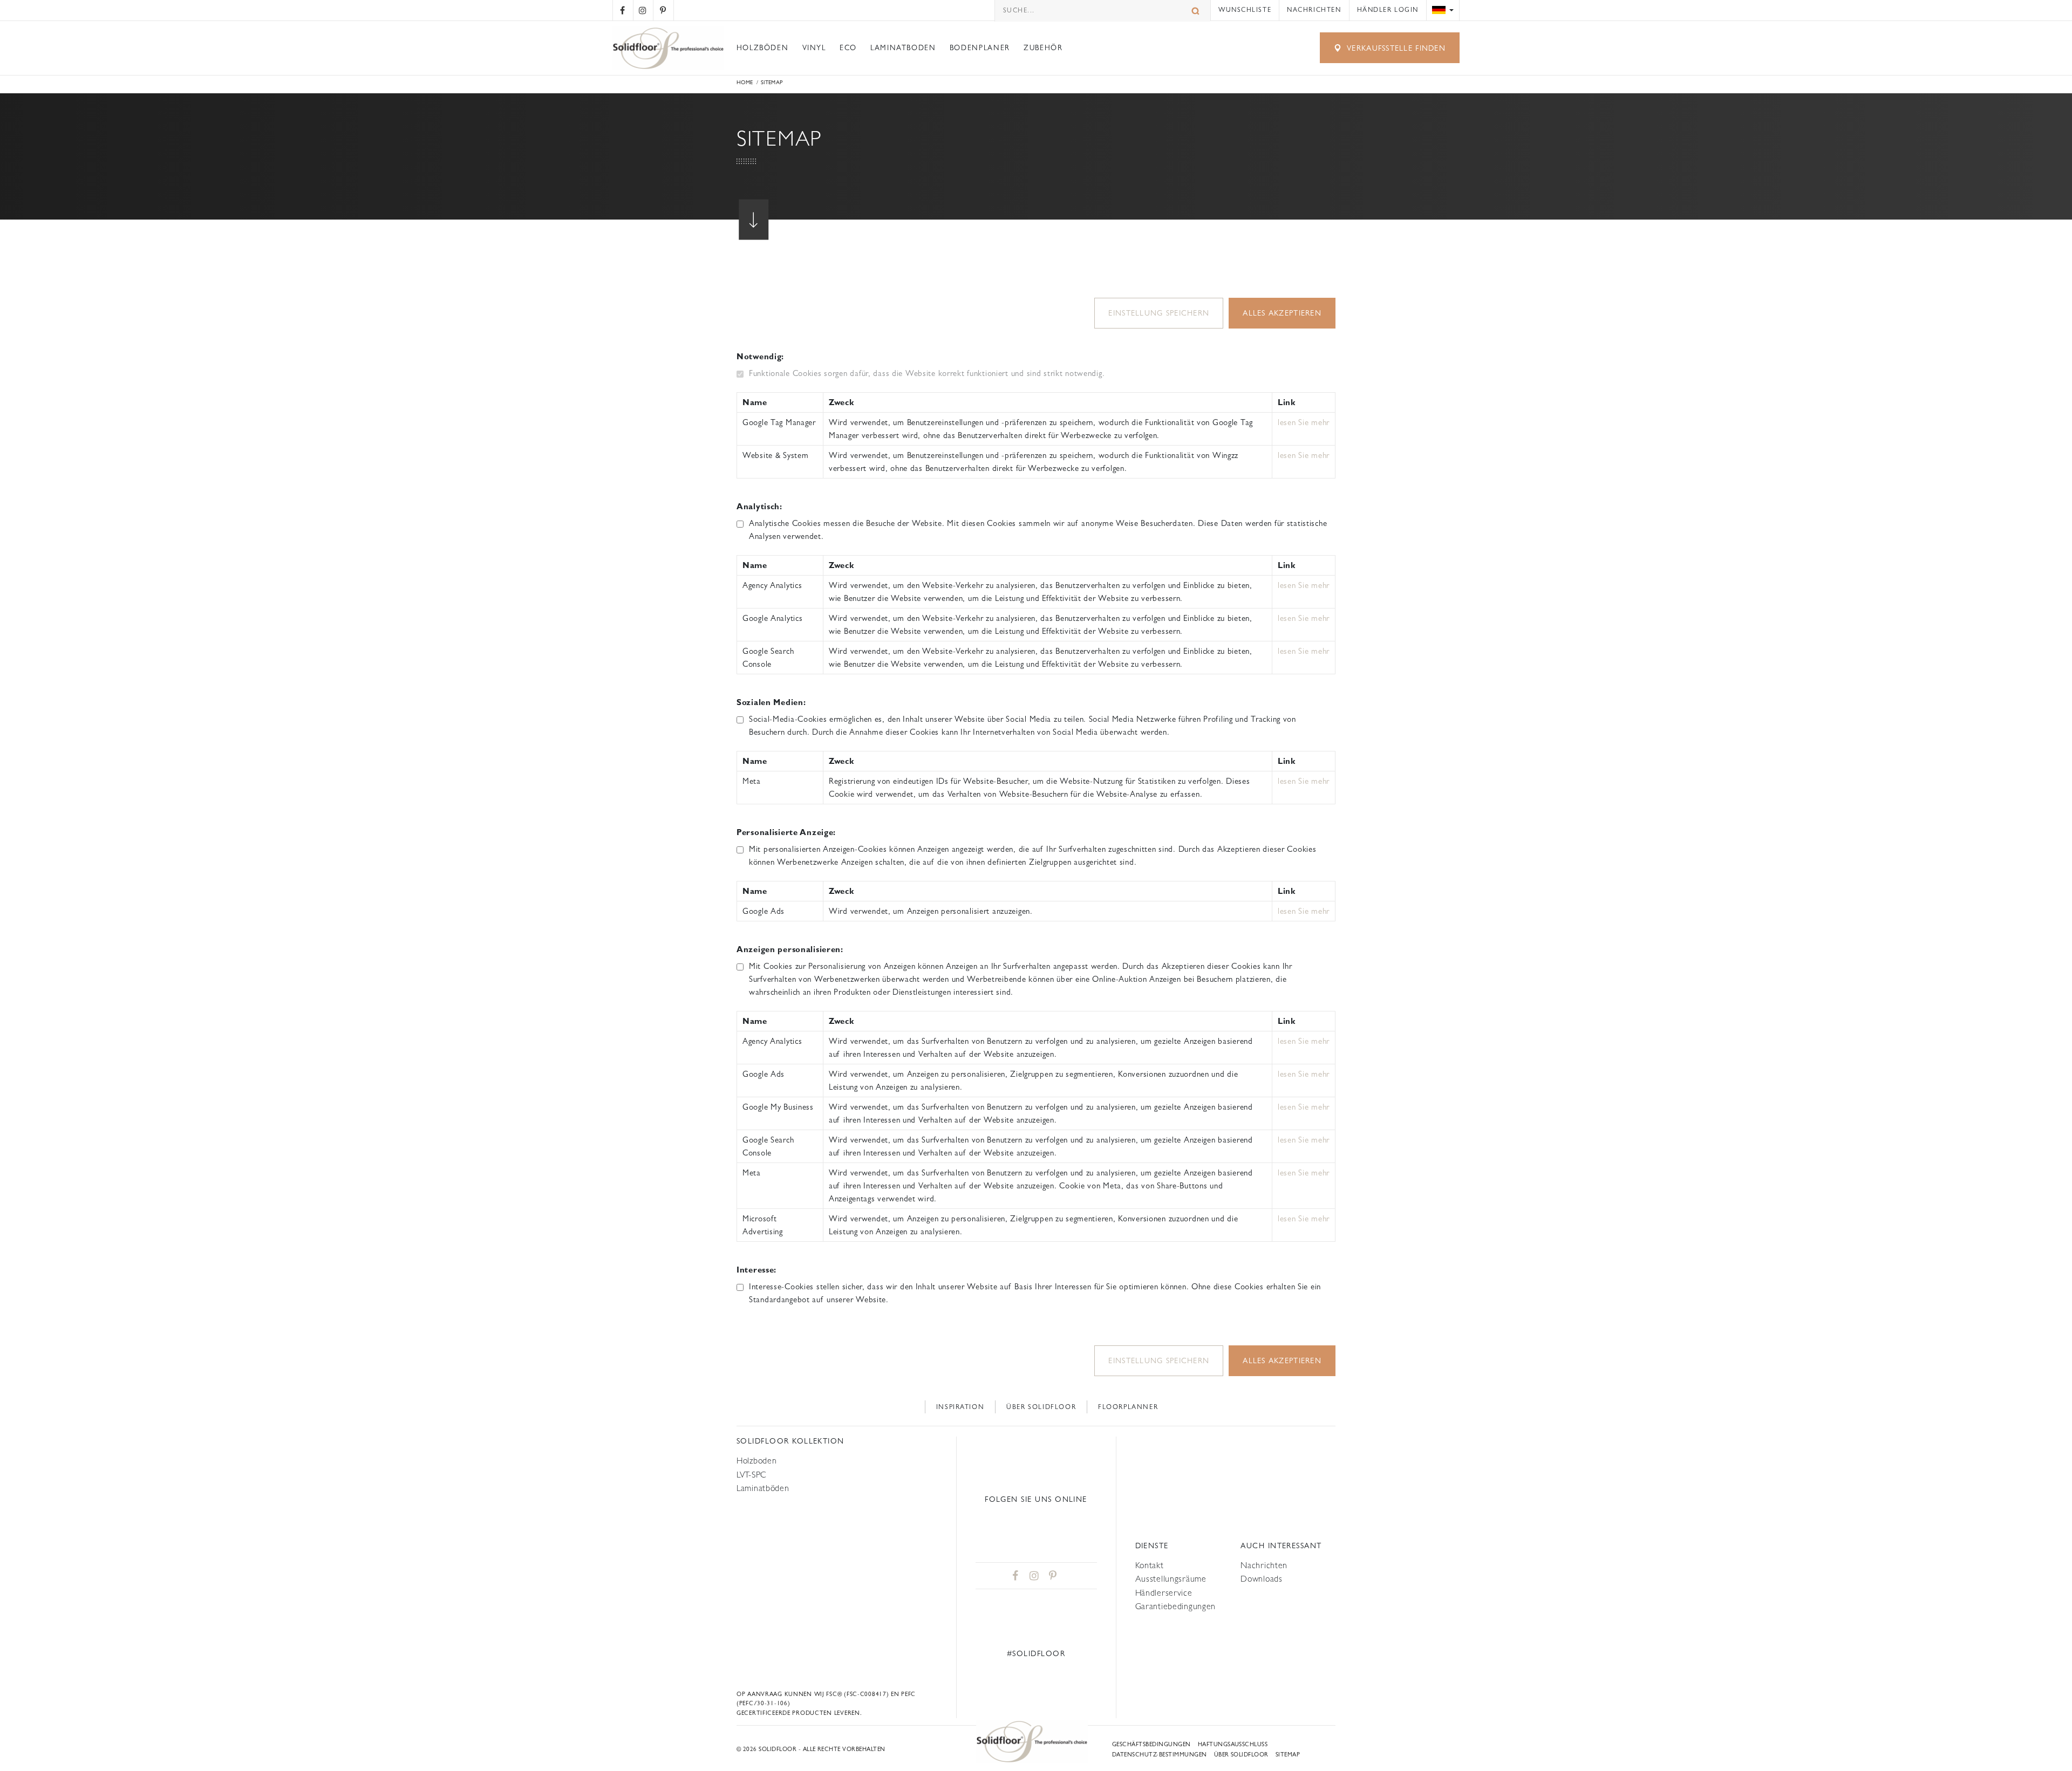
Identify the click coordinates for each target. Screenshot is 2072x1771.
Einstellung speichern (1159, 313)
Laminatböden (763, 1488)
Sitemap (1288, 1755)
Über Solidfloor (1041, 1407)
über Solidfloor (1241, 1755)
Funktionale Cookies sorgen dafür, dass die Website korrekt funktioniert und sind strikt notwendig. (927, 373)
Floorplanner (1128, 1407)
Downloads (1261, 1579)
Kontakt (1150, 1565)
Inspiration (960, 1407)
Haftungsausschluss (1233, 1744)
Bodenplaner (980, 48)
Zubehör (1043, 48)
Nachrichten (1314, 10)
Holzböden (763, 48)
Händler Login (1388, 10)
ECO (848, 48)
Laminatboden (903, 48)
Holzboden (756, 1461)
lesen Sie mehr (1304, 422)
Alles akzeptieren (1282, 313)
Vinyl (814, 48)
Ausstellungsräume (1171, 1579)
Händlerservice (1164, 1593)
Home (745, 82)
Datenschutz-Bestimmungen (1159, 1755)
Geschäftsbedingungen (1151, 1744)
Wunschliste (1245, 10)
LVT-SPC (752, 1475)
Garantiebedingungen (1176, 1606)
